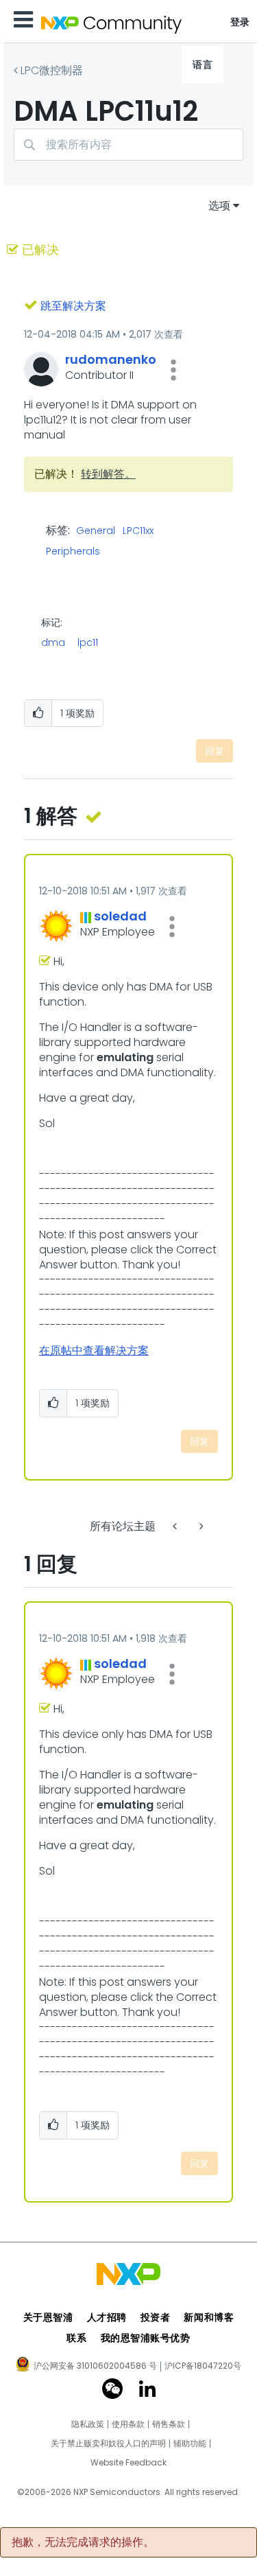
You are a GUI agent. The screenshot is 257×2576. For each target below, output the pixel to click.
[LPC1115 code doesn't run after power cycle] (176, 1526)
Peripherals (73, 552)
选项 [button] (219, 206)
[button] (173, 370)
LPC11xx (138, 531)
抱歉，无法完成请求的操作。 (83, 2542)
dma (53, 642)
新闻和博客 (209, 2317)
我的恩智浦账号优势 (146, 2338)
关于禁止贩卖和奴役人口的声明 (108, 2444)
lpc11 (88, 642)
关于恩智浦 (48, 2317)
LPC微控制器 (52, 70)
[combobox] (128, 144)
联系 (76, 2338)
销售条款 (169, 2424)
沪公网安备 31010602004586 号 (95, 2367)
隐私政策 (88, 2424)
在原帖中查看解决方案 (94, 1350)
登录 (240, 22)
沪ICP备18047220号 (203, 2366)
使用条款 (128, 2424)
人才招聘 (107, 2317)
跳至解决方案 (73, 306)
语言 (203, 65)
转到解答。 (108, 474)
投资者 (156, 2317)
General (96, 531)
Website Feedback (128, 2463)
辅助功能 (190, 2444)
